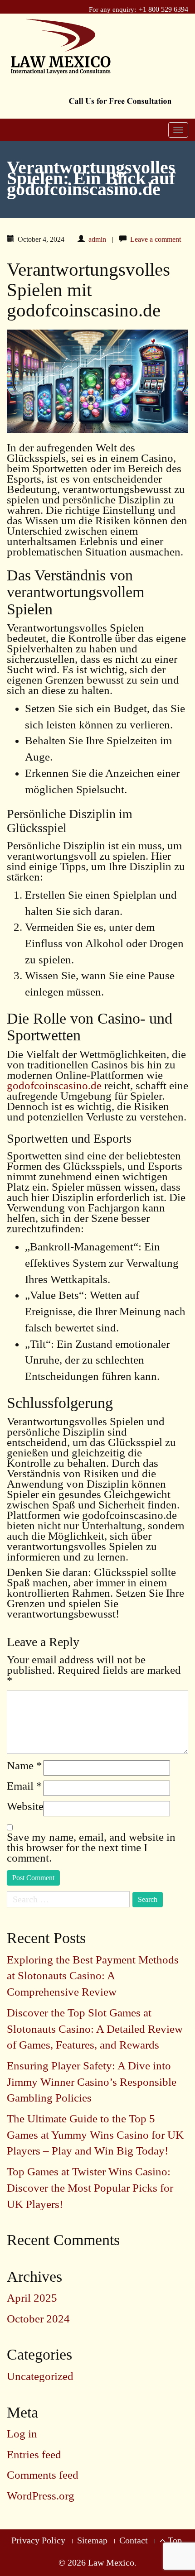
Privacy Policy (38, 2540)
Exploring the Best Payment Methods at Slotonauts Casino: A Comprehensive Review (93, 1976)
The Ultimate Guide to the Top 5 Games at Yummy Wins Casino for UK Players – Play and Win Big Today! (95, 2135)
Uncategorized (40, 2376)
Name (24, 1765)
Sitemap (92, 2540)
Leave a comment (156, 239)
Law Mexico (111, 2562)
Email (24, 1786)
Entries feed (34, 2454)
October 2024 (38, 2319)
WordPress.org (41, 2496)
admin (97, 239)
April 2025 (32, 2298)
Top (174, 2540)
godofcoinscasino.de (54, 1085)
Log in (22, 2434)
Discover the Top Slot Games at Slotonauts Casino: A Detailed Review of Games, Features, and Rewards (95, 2029)
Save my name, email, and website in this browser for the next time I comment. (91, 1847)
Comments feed (43, 2475)
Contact (134, 2540)
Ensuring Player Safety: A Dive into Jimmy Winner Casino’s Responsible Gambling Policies (92, 2082)
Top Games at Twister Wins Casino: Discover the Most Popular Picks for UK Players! (90, 2188)
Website (25, 1806)
